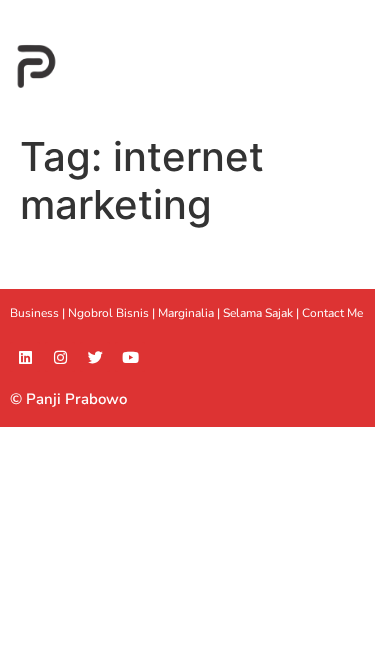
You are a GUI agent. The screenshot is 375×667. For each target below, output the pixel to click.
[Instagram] (60, 357)
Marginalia (186, 313)
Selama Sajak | (262, 313)
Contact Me (332, 313)
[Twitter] (95, 357)
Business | (39, 313)
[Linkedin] (25, 357)
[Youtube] (130, 357)
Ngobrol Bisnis (108, 313)
